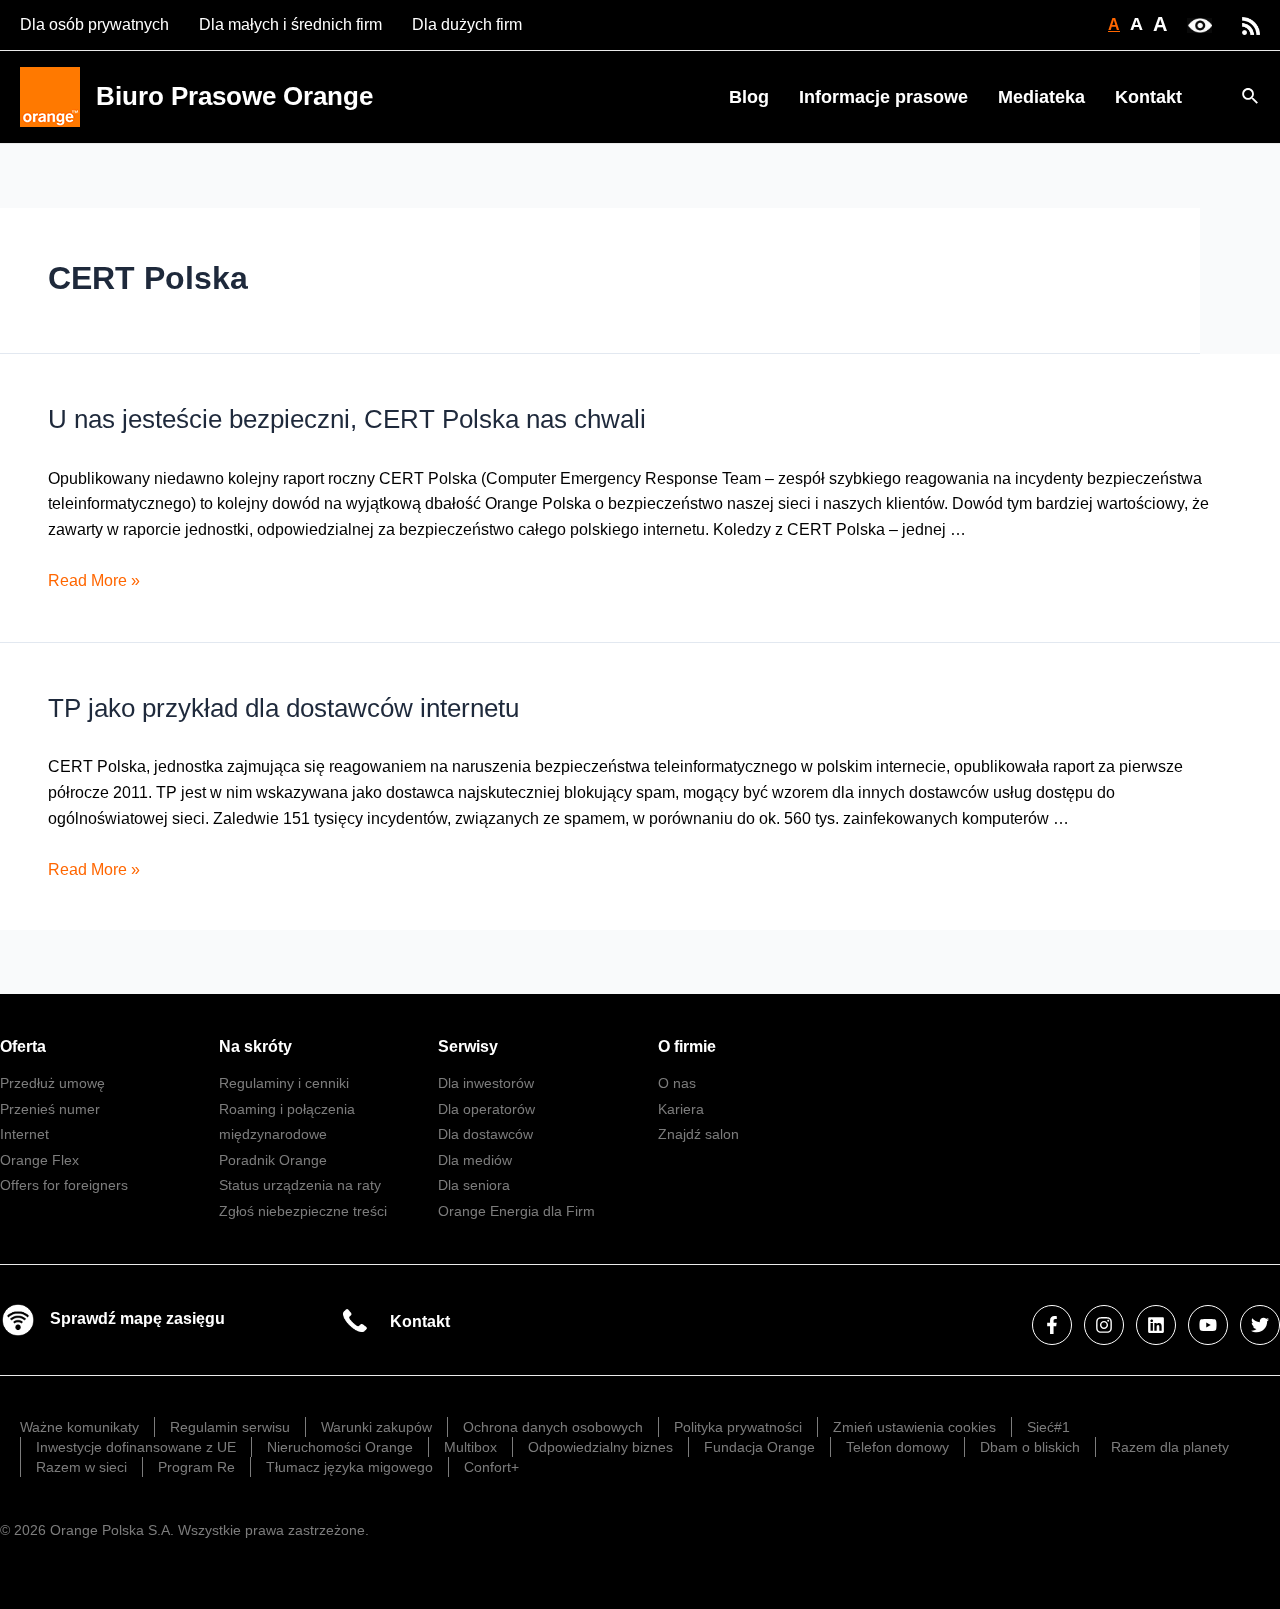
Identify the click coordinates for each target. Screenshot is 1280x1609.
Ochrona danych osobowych (553, 1427)
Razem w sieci (81, 1467)
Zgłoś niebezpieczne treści (303, 1211)
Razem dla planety (1170, 1447)
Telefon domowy (897, 1447)
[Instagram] (1104, 1325)
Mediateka (1041, 97)
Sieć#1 (1048, 1427)
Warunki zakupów (376, 1427)
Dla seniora (474, 1185)
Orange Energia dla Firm (516, 1211)
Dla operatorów (486, 1109)
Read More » (94, 580)
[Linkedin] (1156, 1325)
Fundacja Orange (759, 1447)
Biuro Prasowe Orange (234, 96)
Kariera (681, 1109)
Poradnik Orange (273, 1160)
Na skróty (255, 1046)
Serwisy (468, 1046)
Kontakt (1148, 97)
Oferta (23, 1046)
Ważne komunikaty (79, 1427)
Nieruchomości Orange (340, 1447)
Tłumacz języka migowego (349, 1467)
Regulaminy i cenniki (284, 1083)
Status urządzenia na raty (300, 1185)
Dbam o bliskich (1030, 1447)
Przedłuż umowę (52, 1083)
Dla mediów (475, 1160)
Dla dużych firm (467, 24)
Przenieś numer (50, 1109)
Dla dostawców (485, 1134)
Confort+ (491, 1467)
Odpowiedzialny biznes (600, 1447)
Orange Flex (39, 1160)
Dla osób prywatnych (94, 24)
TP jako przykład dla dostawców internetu (283, 708)
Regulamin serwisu (230, 1427)
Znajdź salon (698, 1134)
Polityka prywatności (738, 1427)
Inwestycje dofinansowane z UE (136, 1447)
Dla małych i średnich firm (290, 24)
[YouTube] (1208, 1325)
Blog (749, 97)
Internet (24, 1134)
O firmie (687, 1046)
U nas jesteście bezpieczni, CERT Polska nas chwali (347, 419)
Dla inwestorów (486, 1083)
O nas (677, 1083)
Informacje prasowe (883, 97)
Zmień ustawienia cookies (914, 1427)
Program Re (196, 1467)
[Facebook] (1052, 1325)
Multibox (470, 1447)
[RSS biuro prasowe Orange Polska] (1251, 24)
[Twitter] (1260, 1325)
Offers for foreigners (64, 1185)
